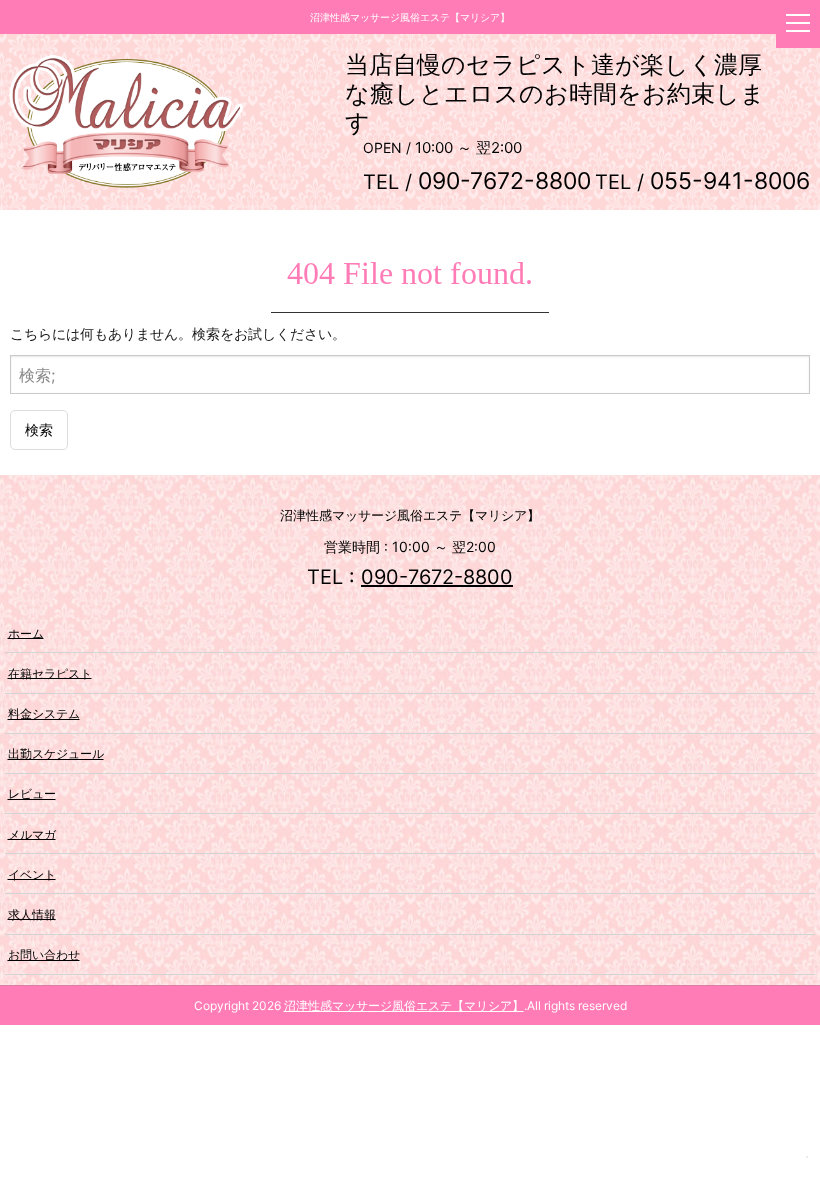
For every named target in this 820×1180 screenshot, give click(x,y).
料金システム (44, 713)
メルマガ (32, 833)
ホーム (26, 632)
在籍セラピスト (50, 672)
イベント (32, 873)
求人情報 (32, 913)
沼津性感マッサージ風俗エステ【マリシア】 (404, 1005)
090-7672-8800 (437, 577)
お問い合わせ (44, 954)
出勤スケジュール (56, 753)
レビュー (32, 793)
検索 (39, 429)
